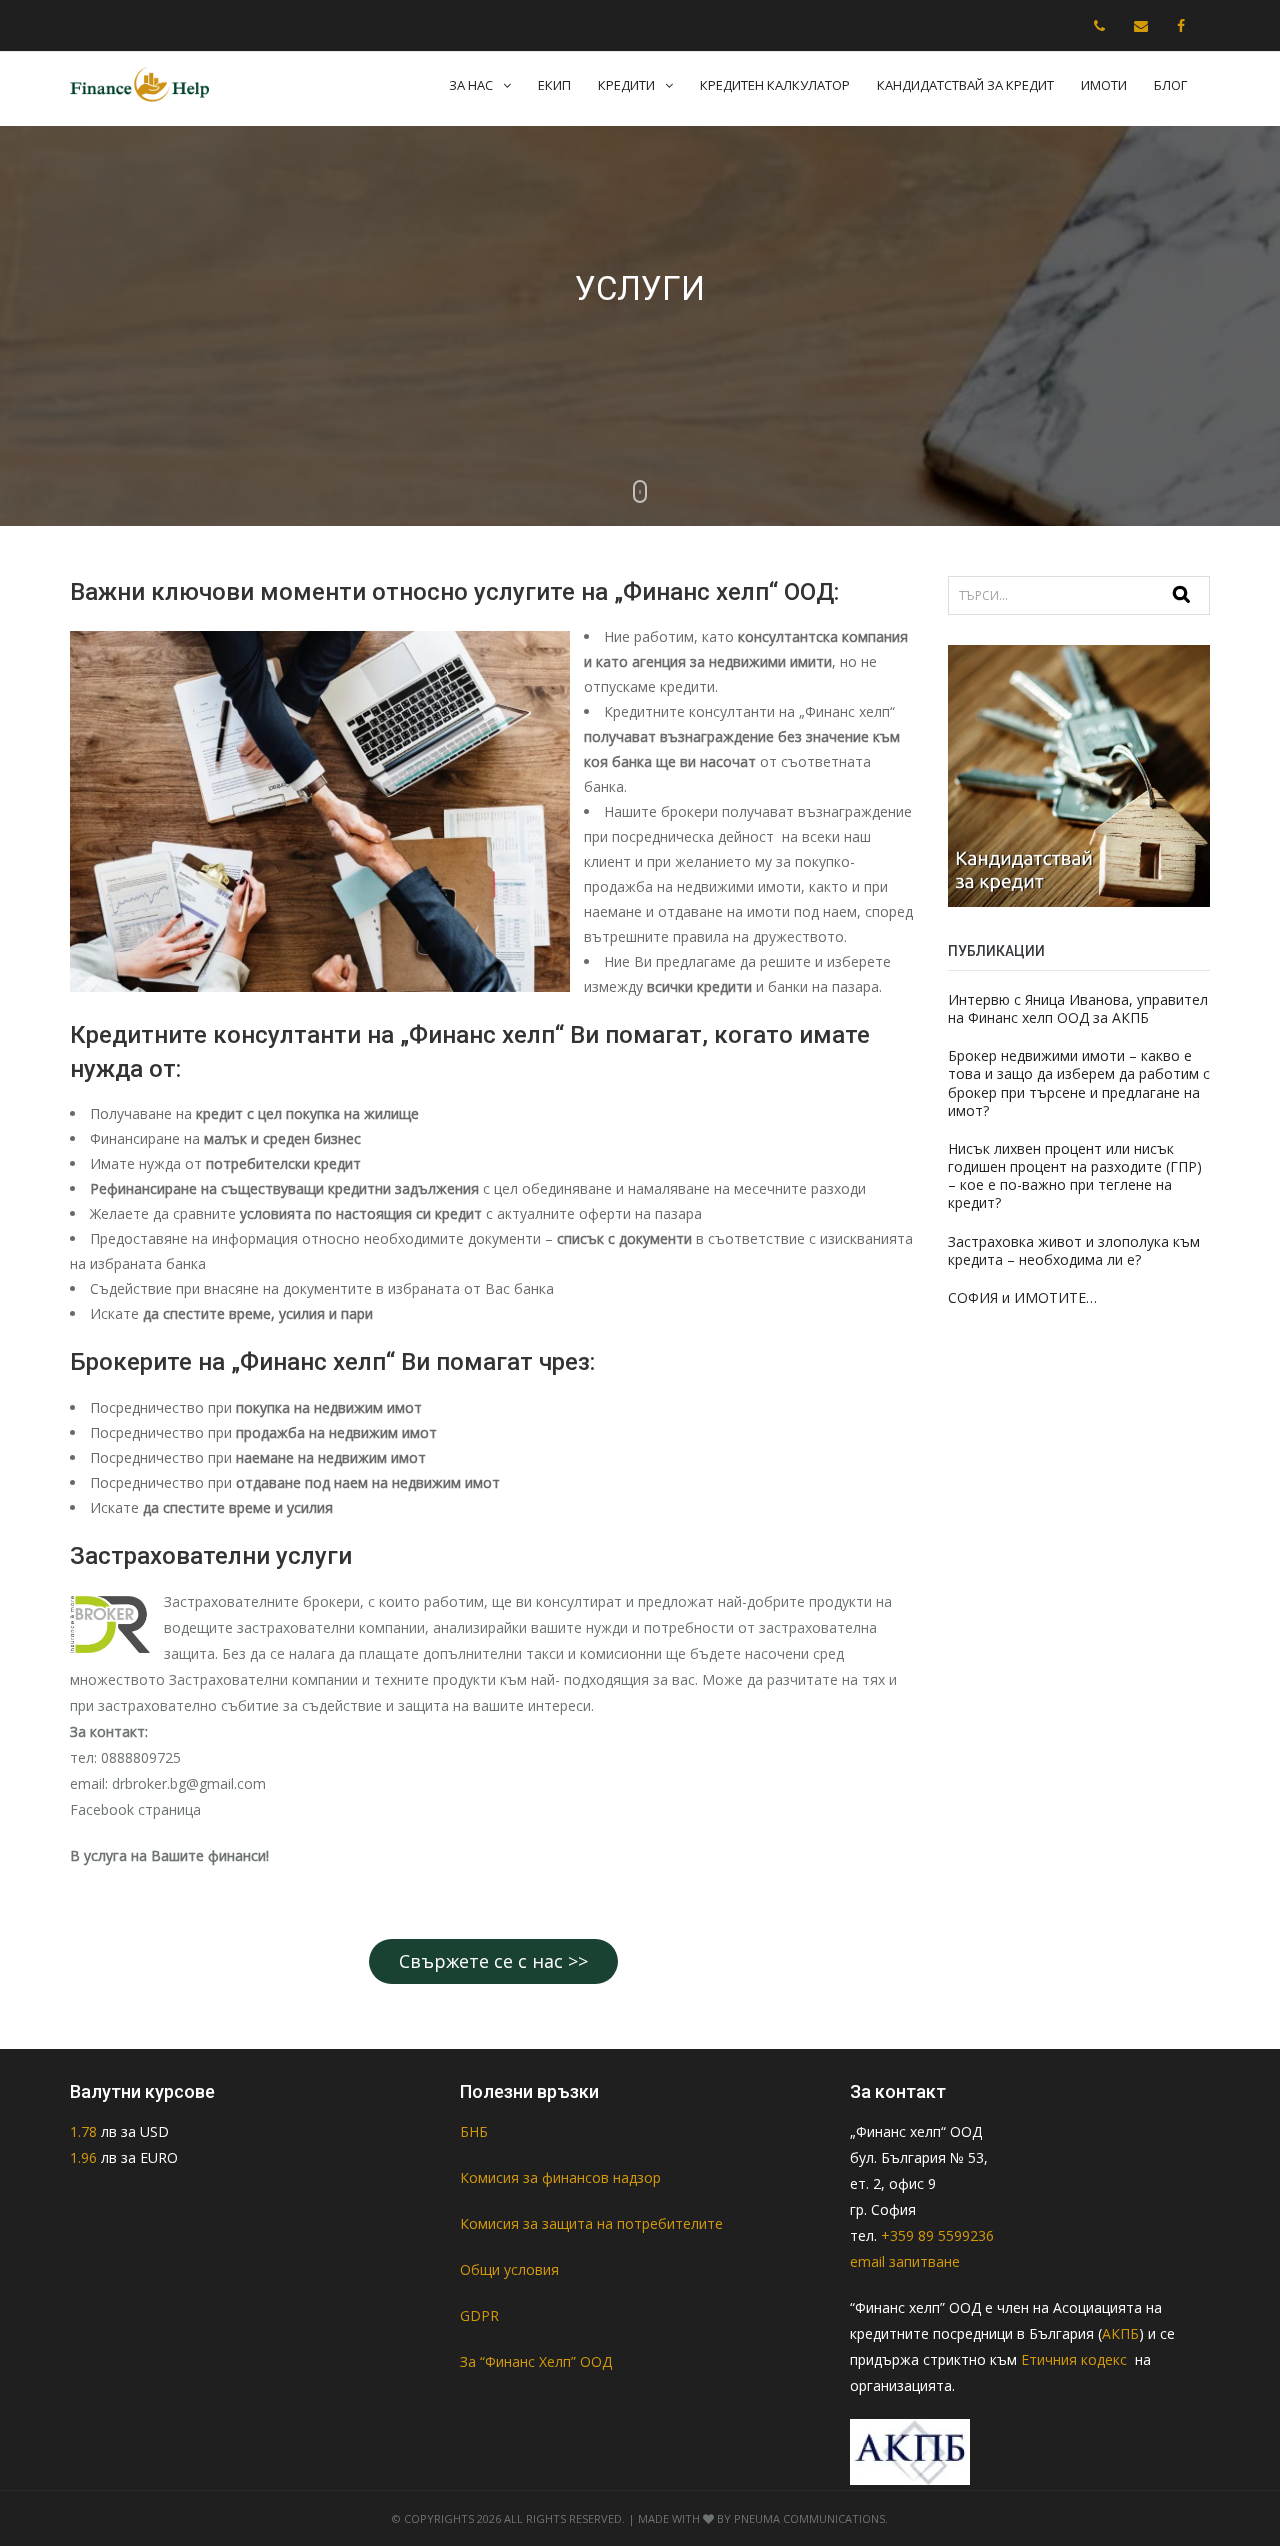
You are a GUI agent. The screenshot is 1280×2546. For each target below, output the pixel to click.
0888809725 (141, 1757)
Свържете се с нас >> (493, 1961)
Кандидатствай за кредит (965, 85)
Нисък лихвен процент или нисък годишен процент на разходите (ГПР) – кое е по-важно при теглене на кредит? (1075, 1176)
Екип (554, 85)
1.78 (85, 2131)
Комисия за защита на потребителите (591, 2223)
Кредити (626, 85)
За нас (471, 85)
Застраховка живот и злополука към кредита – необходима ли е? (1074, 1250)
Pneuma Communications (809, 2518)
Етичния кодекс (1076, 2359)
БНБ (474, 2131)
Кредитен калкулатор (775, 85)
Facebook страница (135, 1809)
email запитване (905, 2261)
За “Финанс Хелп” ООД (536, 2361)
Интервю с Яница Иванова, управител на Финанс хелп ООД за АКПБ (1078, 1008)
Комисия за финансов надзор (560, 2177)
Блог (1170, 85)
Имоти (1104, 85)
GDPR (479, 2315)
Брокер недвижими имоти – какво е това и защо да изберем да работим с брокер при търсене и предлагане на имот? (1079, 1083)
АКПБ (1120, 2333)
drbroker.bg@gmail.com (189, 1783)
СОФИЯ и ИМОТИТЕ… (1022, 1297)
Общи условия (509, 2269)
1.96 (83, 2157)
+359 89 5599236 (937, 2235)
